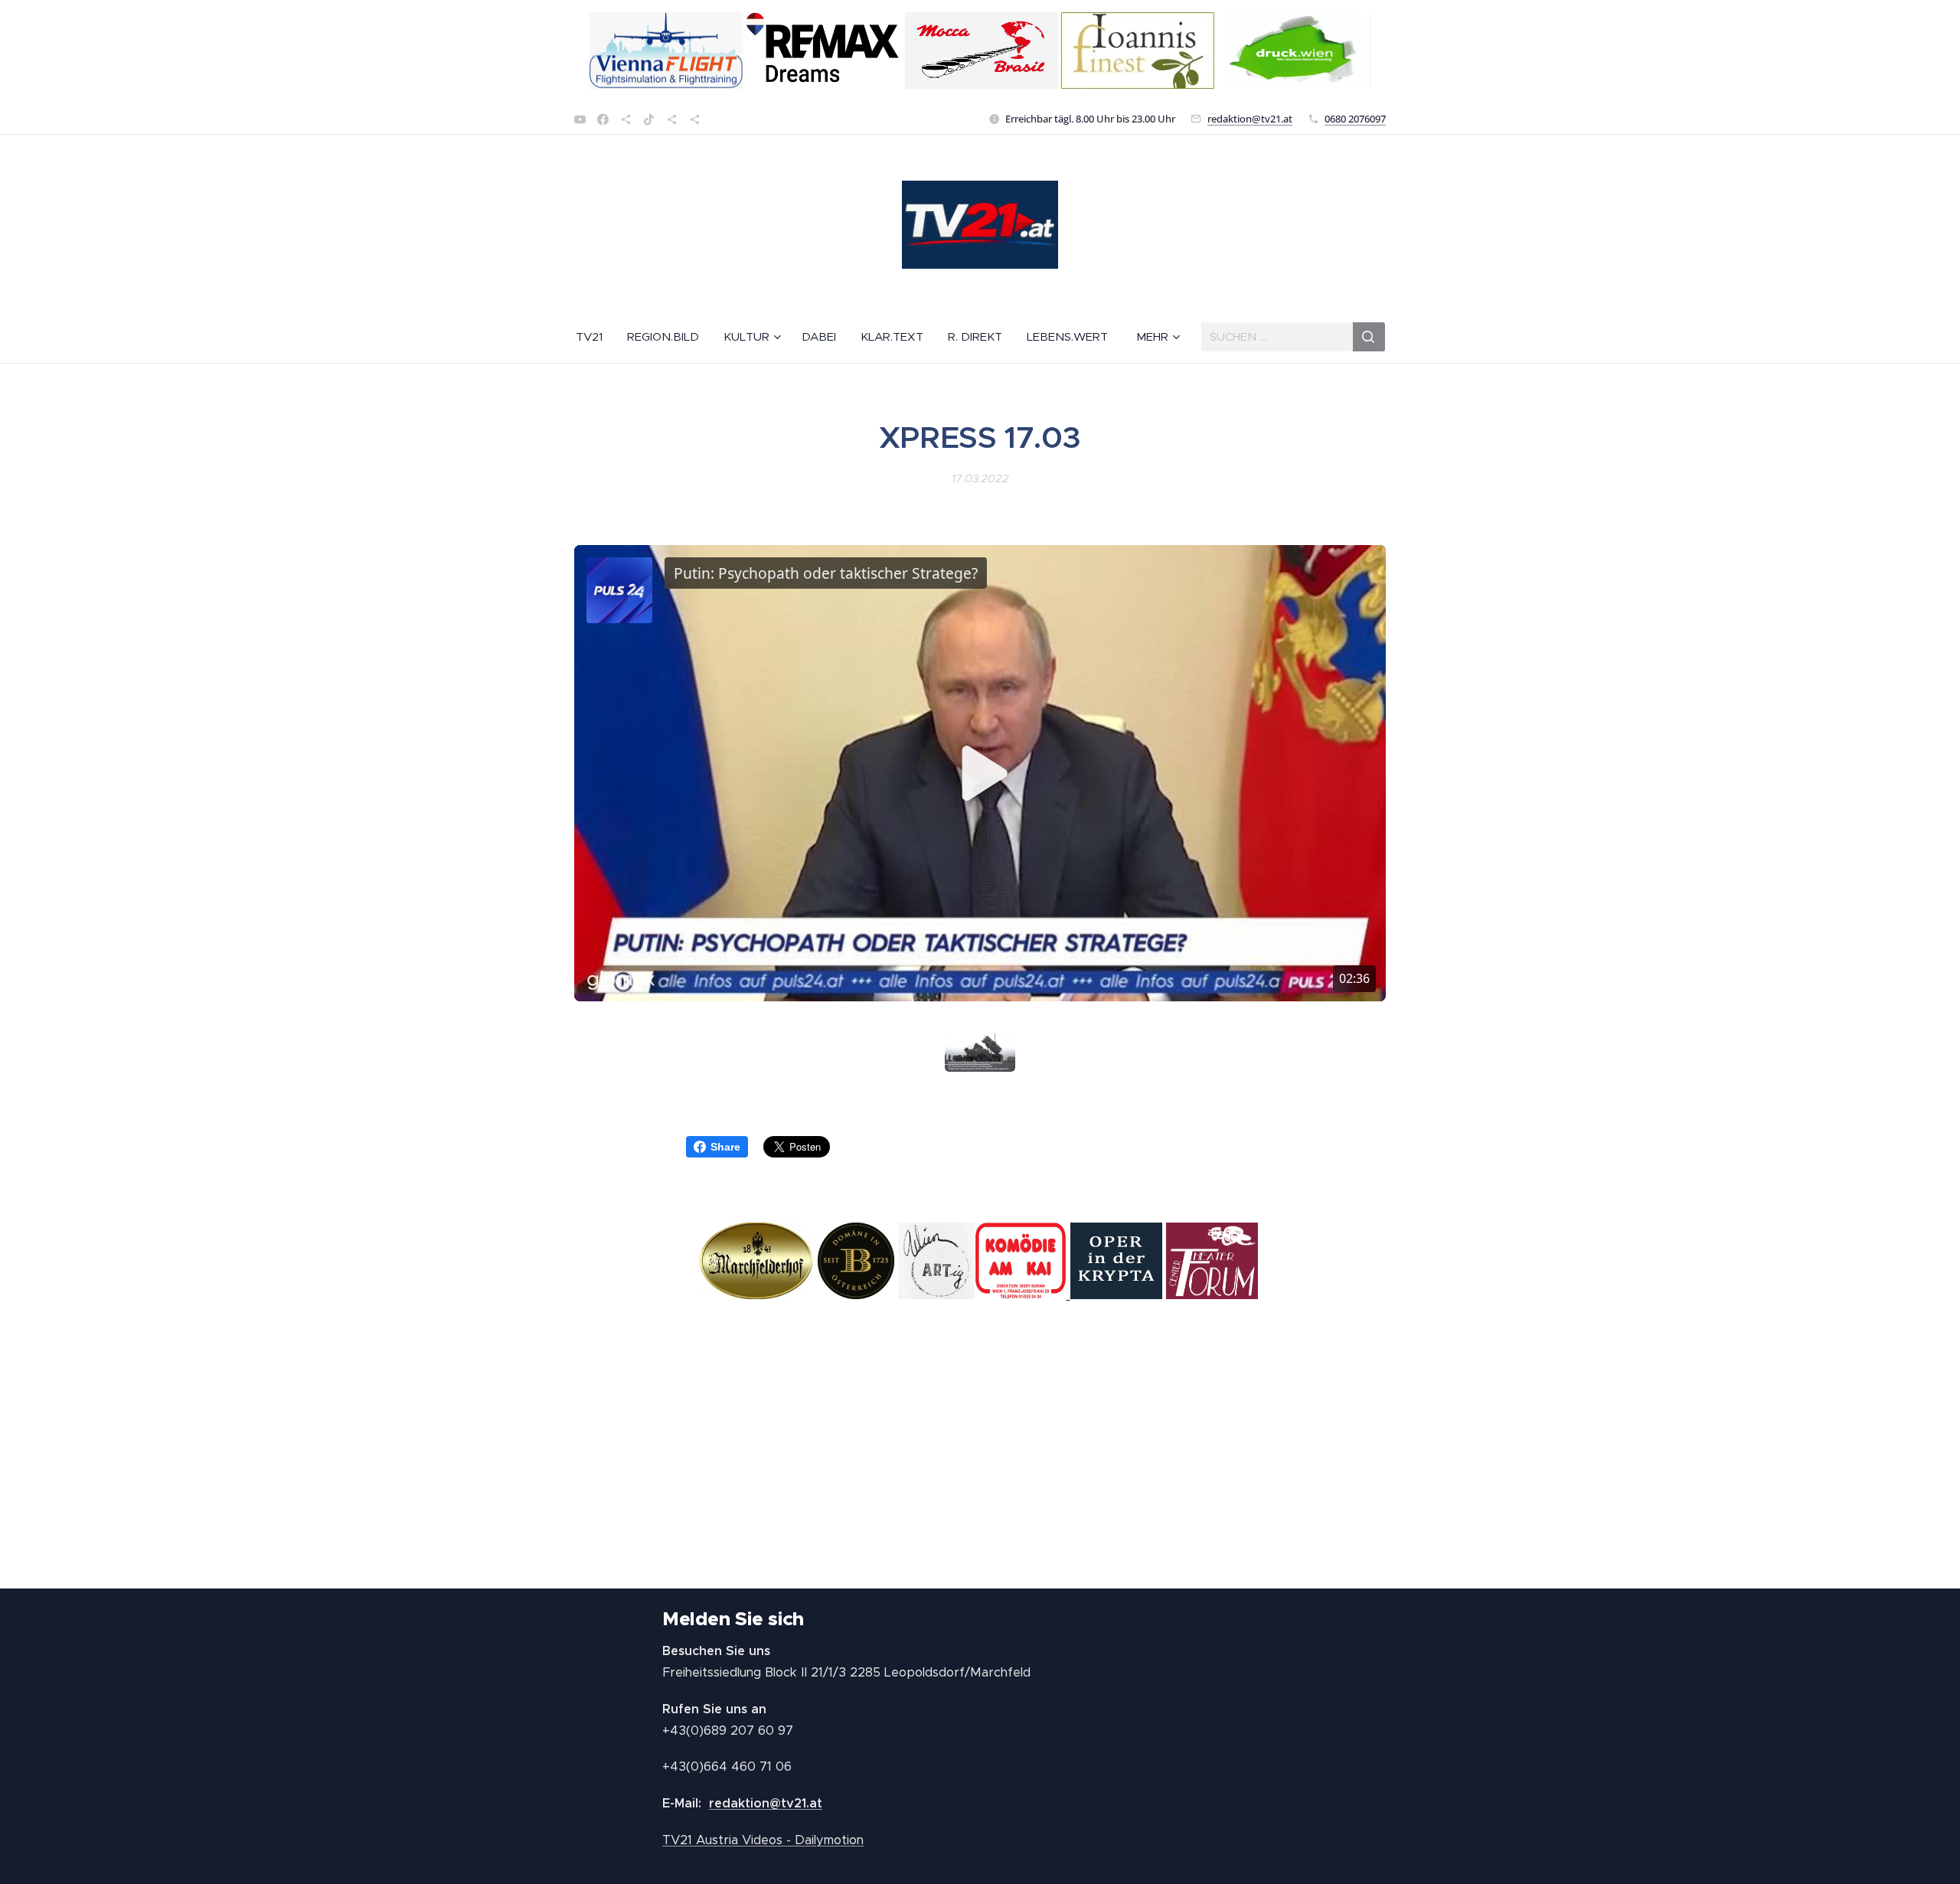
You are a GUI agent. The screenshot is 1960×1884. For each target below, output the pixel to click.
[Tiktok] (649, 119)
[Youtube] (580, 119)
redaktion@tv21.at (1250, 119)
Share (725, 1147)
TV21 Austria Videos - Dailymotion (763, 1840)
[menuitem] (595, 337)
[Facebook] (603, 119)
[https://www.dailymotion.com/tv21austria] (626, 119)
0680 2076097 (1355, 119)
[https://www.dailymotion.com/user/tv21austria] (695, 119)
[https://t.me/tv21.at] (672, 119)
